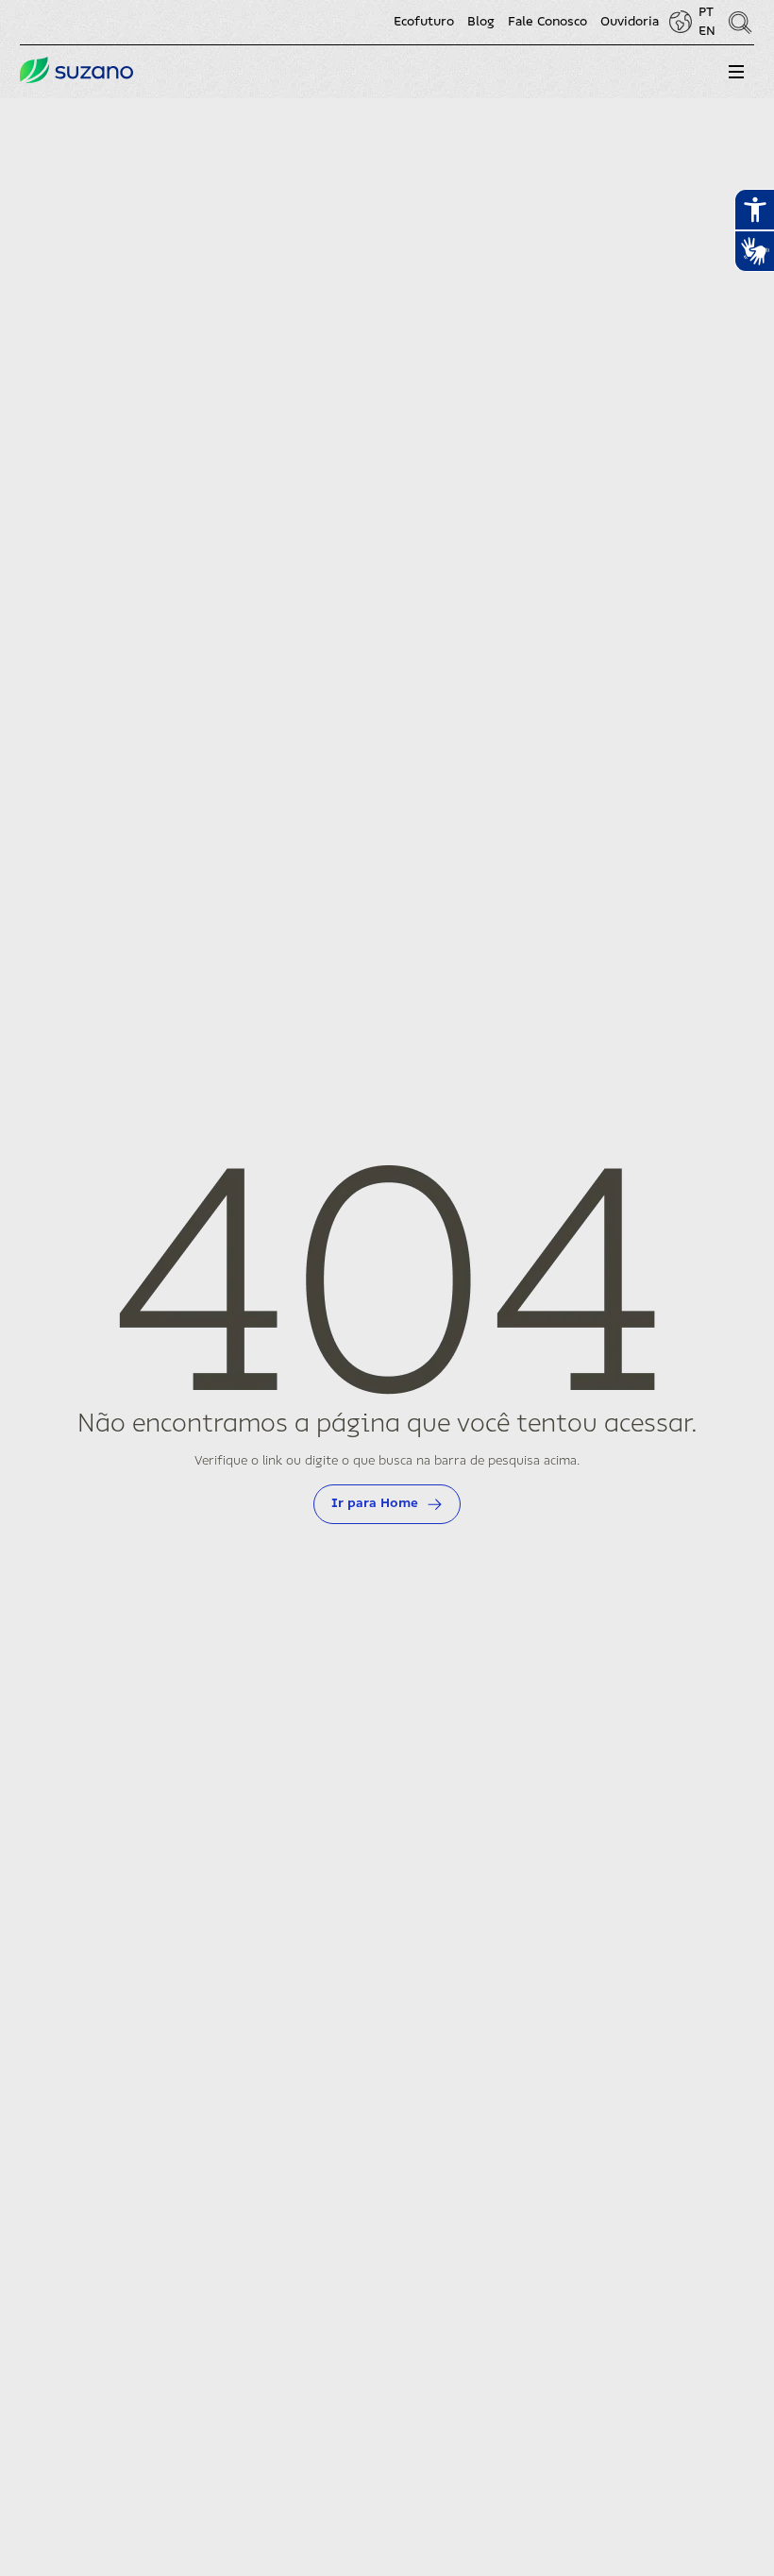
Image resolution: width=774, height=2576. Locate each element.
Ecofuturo (424, 22)
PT (706, 12)
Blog (481, 22)
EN (707, 31)
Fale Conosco (547, 22)
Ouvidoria (630, 22)
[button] (736, 72)
